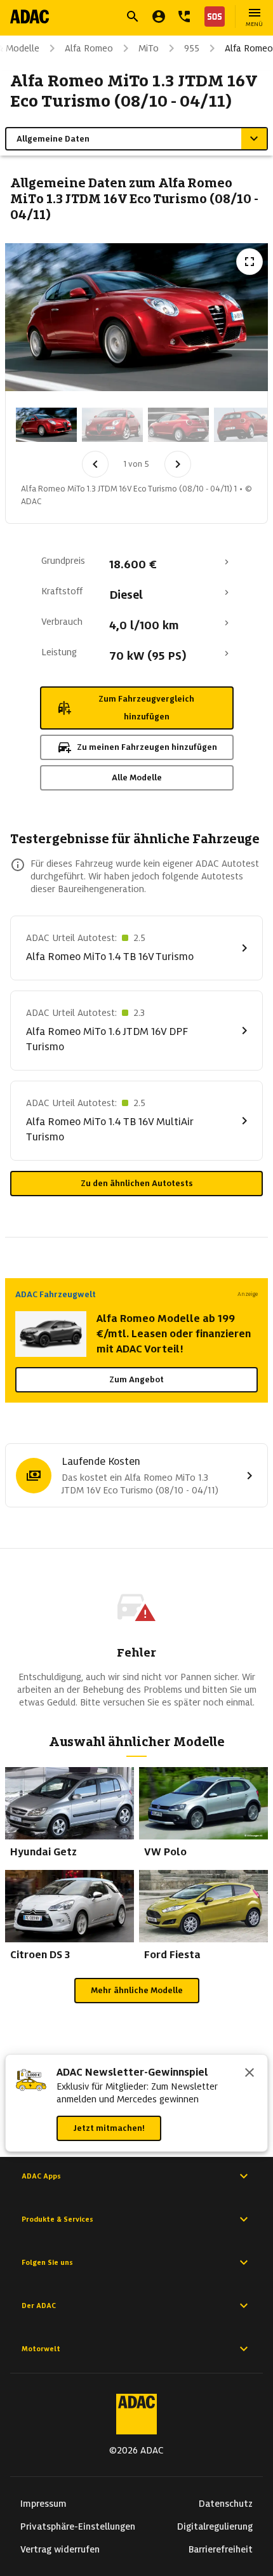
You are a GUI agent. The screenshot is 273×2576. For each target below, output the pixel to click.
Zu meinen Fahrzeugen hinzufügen (147, 747)
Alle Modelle (137, 777)
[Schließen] (250, 2074)
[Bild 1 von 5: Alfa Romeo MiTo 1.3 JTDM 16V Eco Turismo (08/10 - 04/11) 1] (46, 425)
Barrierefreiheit (221, 2549)
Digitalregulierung (215, 2526)
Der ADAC (39, 2306)
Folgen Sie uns (47, 2262)
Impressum (43, 2504)
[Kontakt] (184, 17)
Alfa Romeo (89, 48)
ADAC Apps (41, 2176)
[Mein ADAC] (159, 17)
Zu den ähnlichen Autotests (137, 1183)
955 (192, 48)
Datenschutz (226, 2504)
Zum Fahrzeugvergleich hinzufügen (146, 708)
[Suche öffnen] (133, 17)
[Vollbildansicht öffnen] (250, 262)
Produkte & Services (57, 2219)
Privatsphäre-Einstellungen (78, 2526)
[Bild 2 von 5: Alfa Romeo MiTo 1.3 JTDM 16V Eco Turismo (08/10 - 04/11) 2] (112, 425)
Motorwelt (41, 2349)
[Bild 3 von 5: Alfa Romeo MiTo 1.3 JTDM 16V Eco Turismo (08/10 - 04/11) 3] (178, 425)
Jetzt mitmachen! (109, 2128)
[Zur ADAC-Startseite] (30, 17)
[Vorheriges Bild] (95, 464)
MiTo (149, 48)
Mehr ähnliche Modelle (137, 1990)
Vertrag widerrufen (60, 2549)
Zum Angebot (136, 1379)
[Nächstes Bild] (178, 464)
